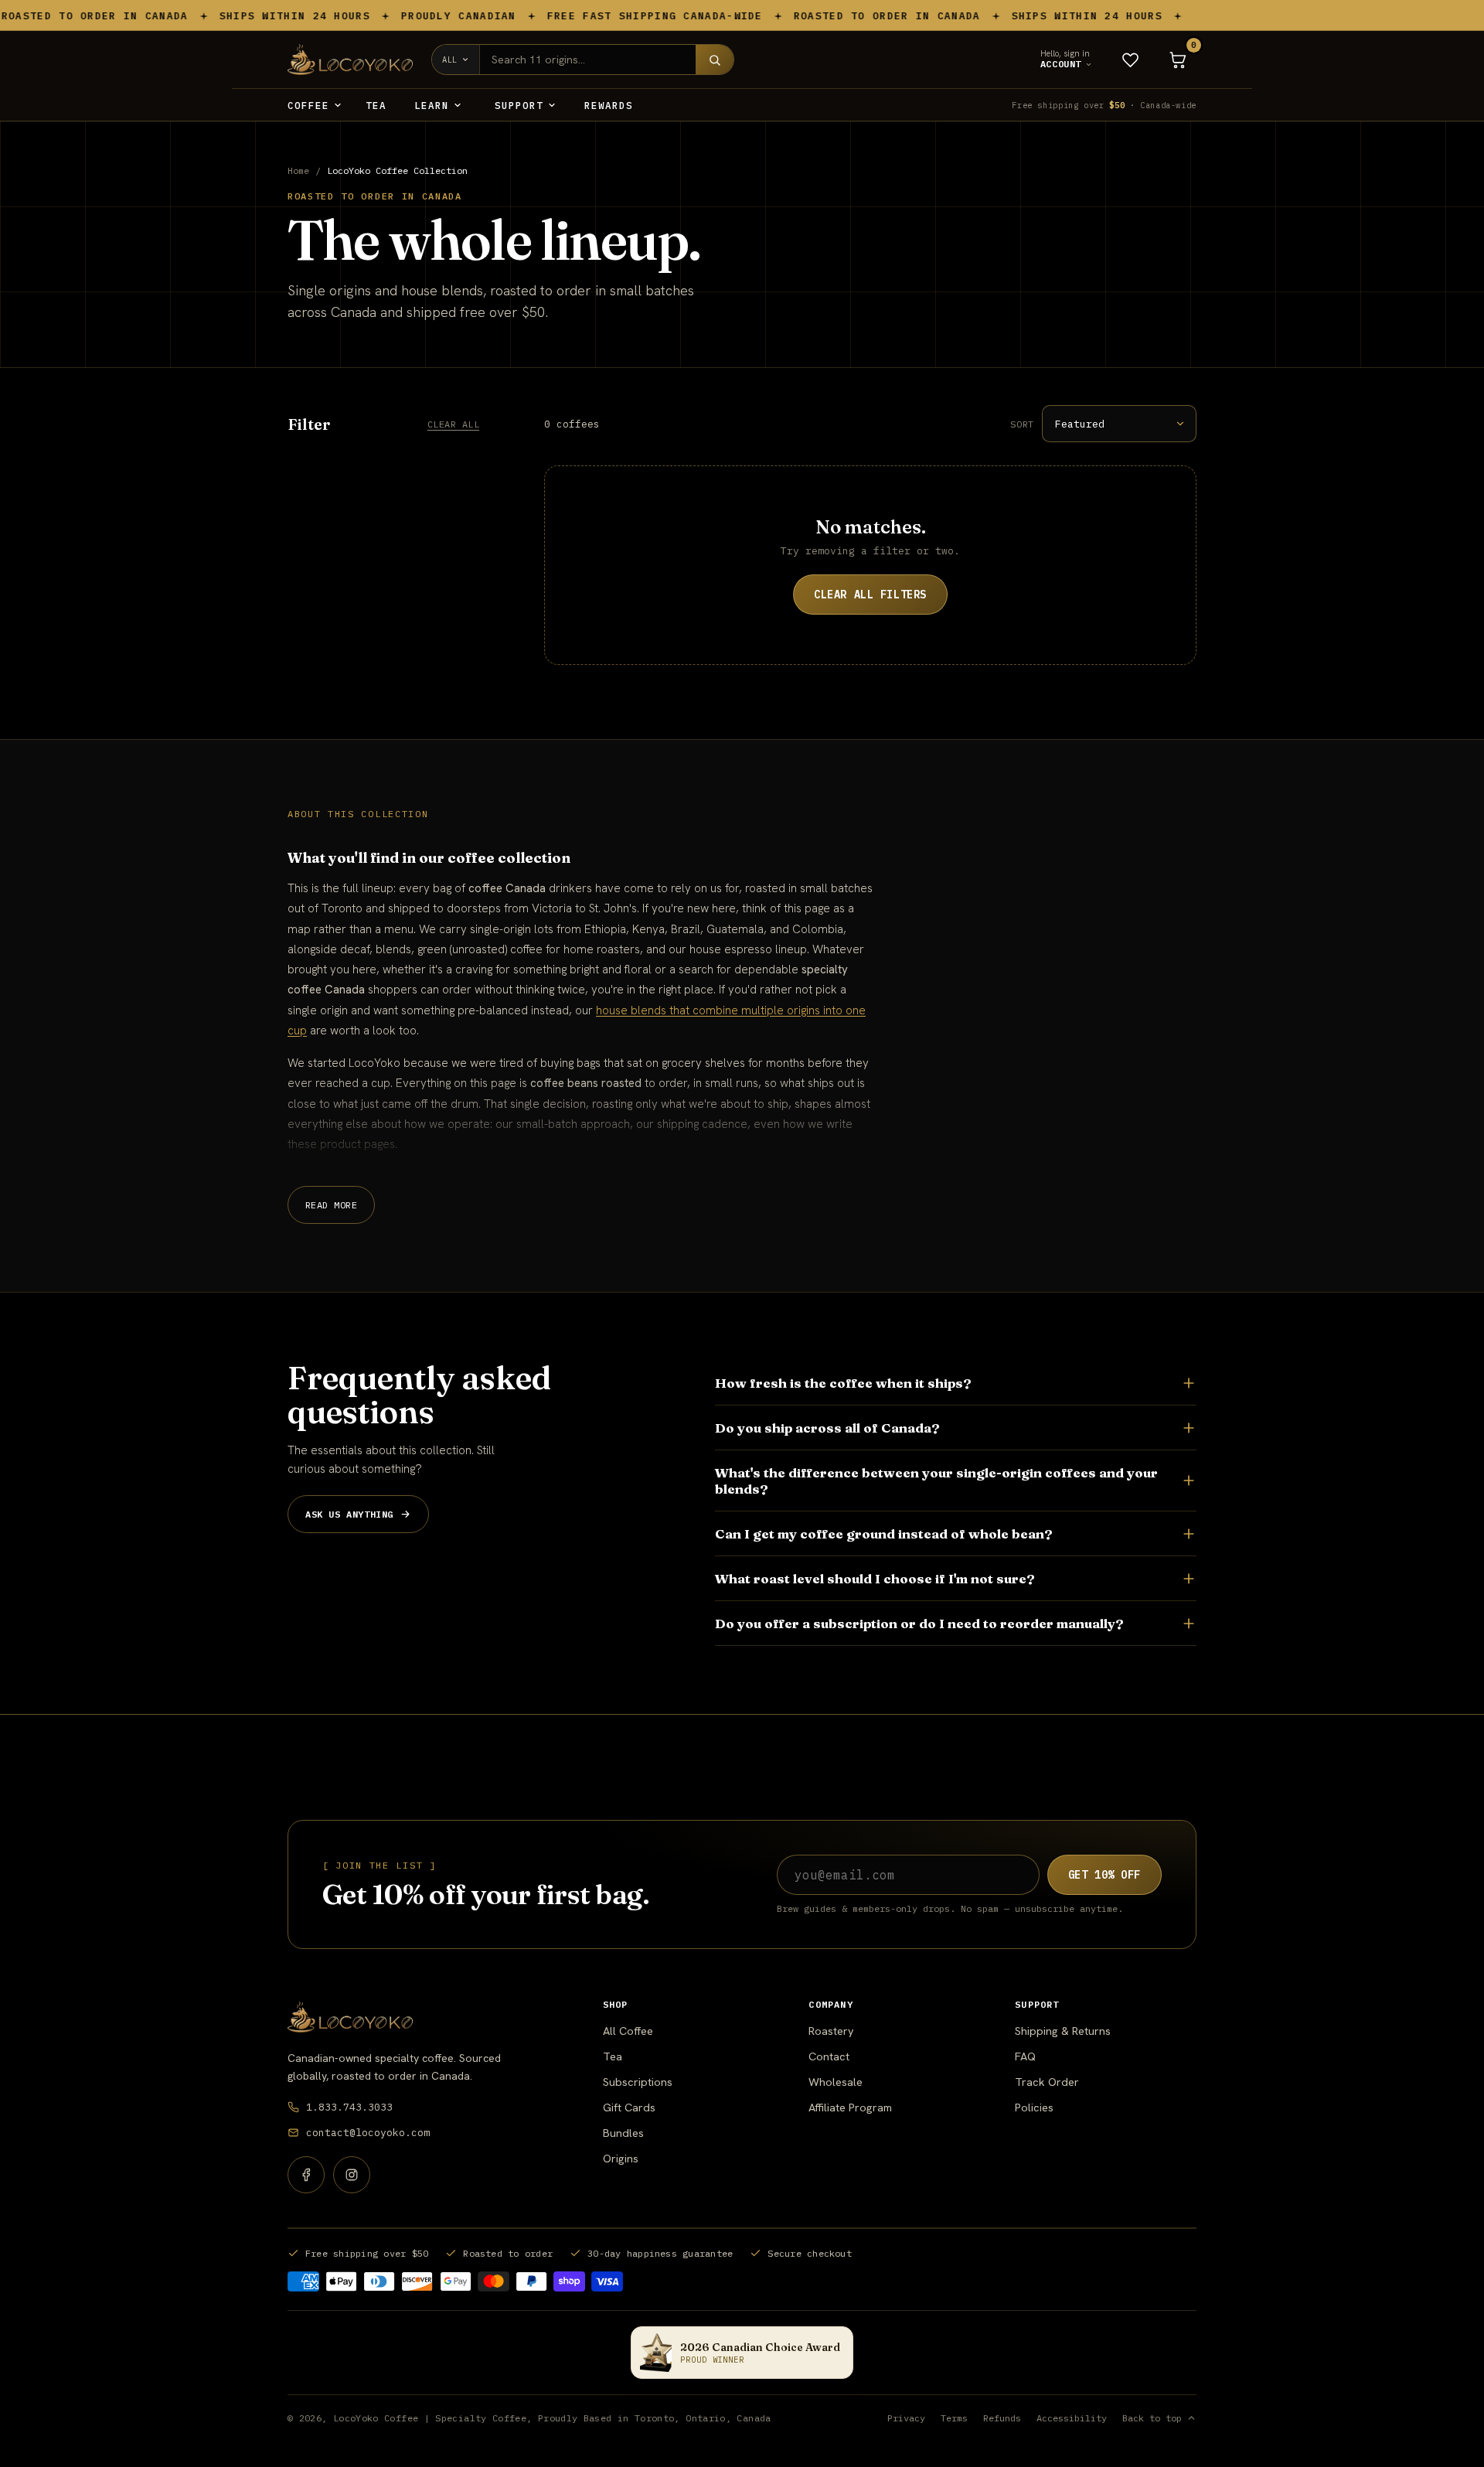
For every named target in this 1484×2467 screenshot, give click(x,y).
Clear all (453, 424)
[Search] (715, 60)
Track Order (1047, 2082)
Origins (621, 2158)
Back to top (1152, 2418)
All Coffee (628, 2031)
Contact (829, 2056)
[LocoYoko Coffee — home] (350, 2017)
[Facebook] (306, 2175)
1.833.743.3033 (349, 2107)
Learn (432, 105)
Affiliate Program (850, 2107)
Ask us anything (349, 1514)
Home (298, 170)
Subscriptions (638, 2082)
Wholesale (836, 2082)
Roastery (831, 2031)
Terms (954, 2418)
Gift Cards (629, 2107)
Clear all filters (870, 595)
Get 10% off (1104, 1875)
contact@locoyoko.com (368, 2133)
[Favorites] (1130, 60)
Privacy (906, 2418)
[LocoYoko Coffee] (350, 60)
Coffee (308, 105)
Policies (1034, 2107)
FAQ (1025, 2056)
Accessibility (1072, 2418)
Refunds (1002, 2418)
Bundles (623, 2133)
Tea (376, 105)
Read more (331, 1205)
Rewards (609, 105)
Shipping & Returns (1063, 2031)
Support (519, 105)
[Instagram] (352, 2175)
